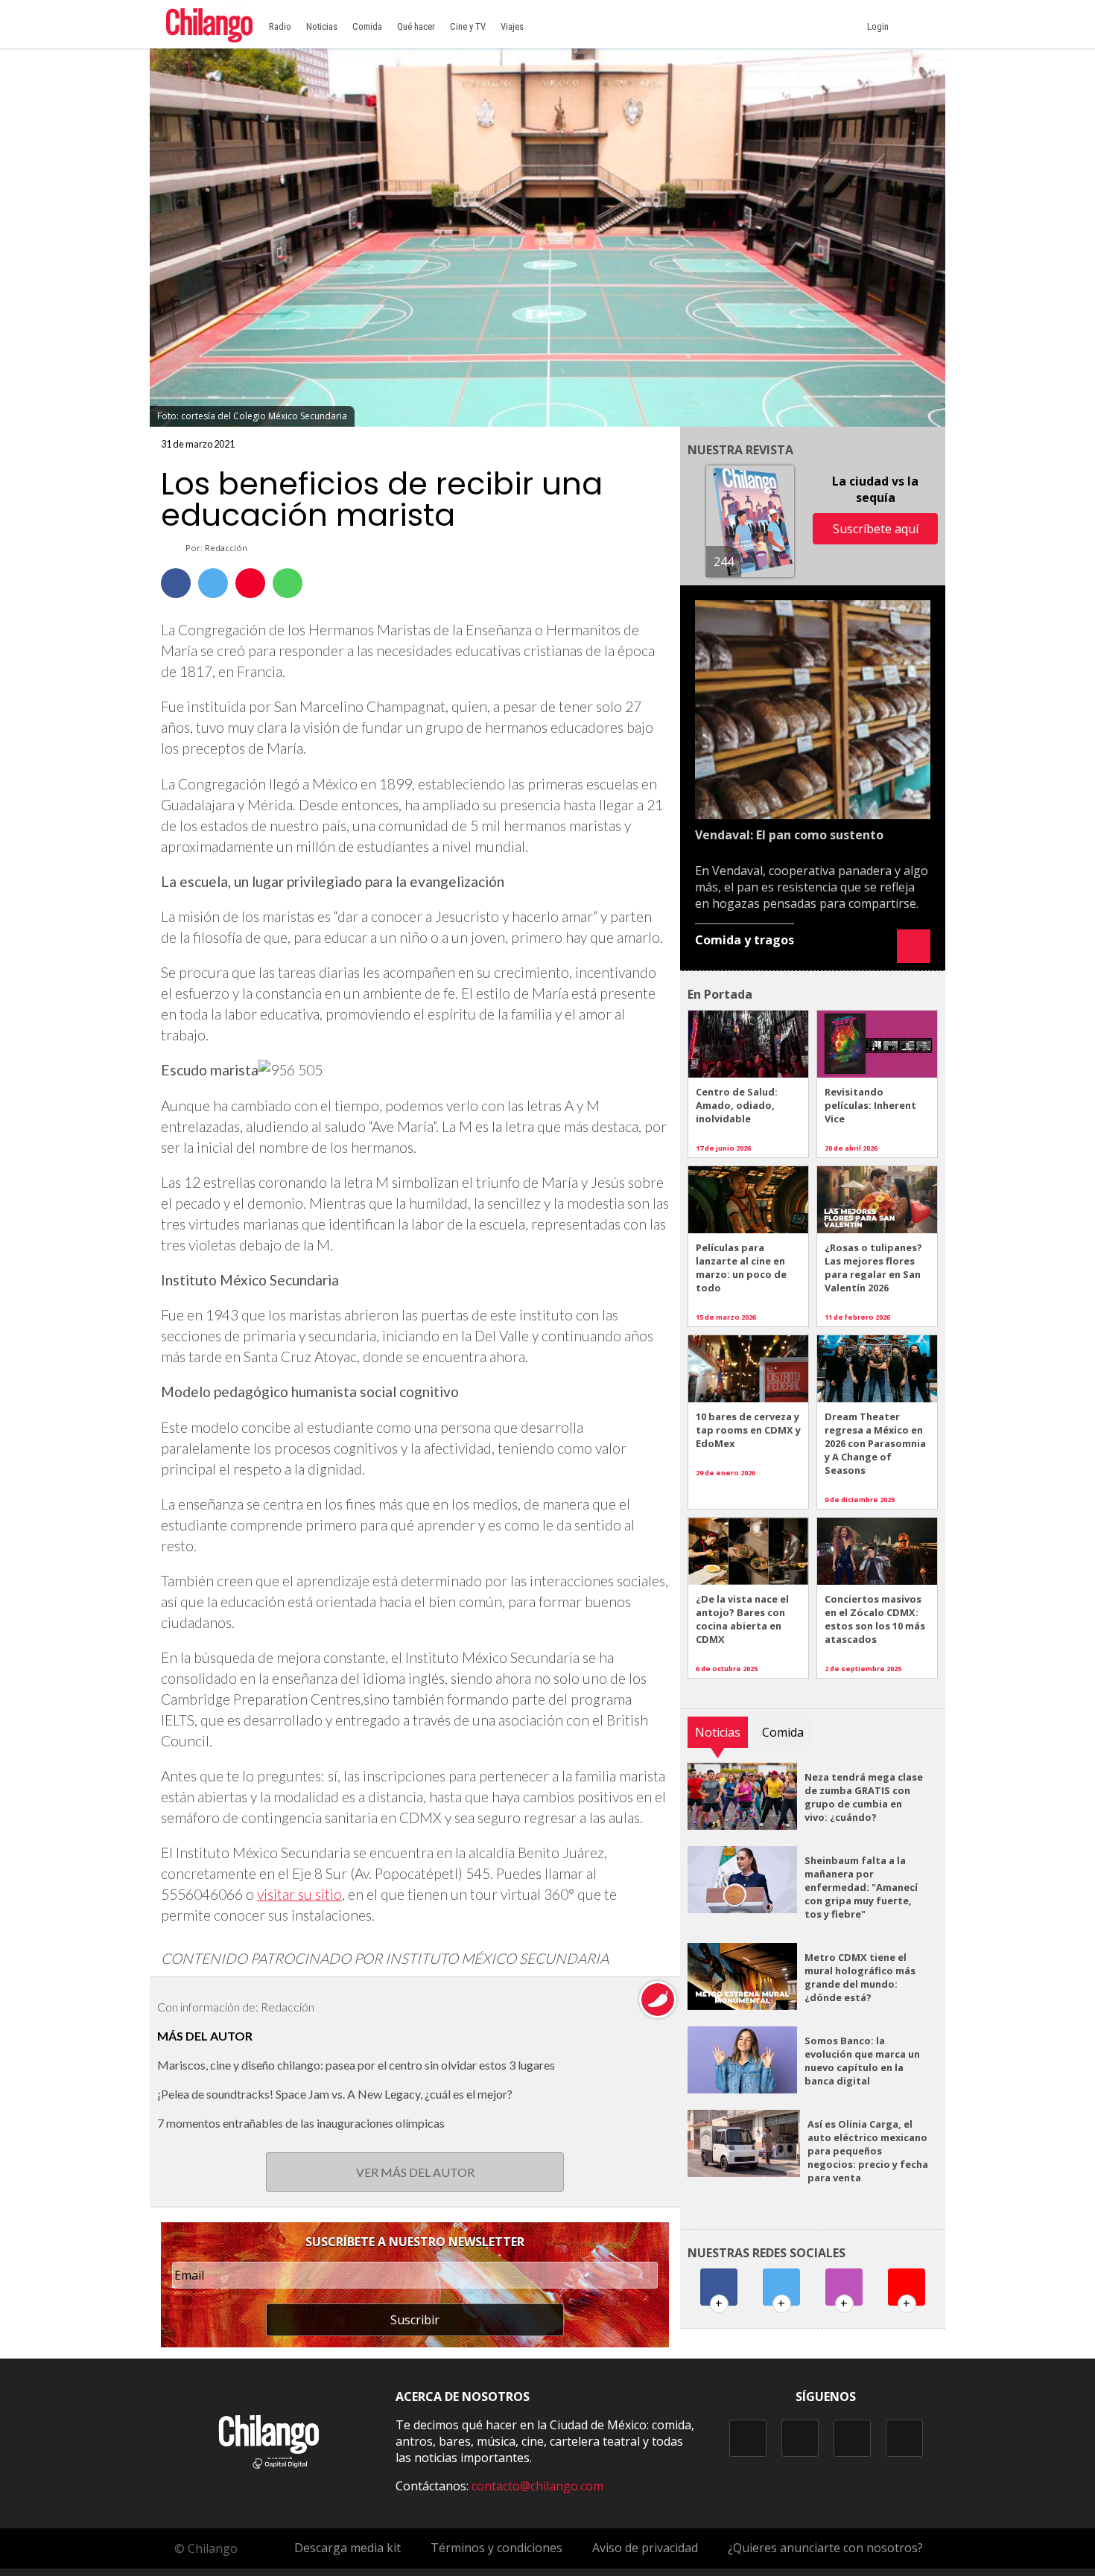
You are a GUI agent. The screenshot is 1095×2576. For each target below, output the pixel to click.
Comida (367, 26)
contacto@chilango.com (537, 2486)
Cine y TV (468, 26)
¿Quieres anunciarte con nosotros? (825, 2548)
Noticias (322, 26)
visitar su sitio (299, 1894)
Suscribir (415, 2320)
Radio (280, 26)
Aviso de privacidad (645, 2548)
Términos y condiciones (496, 2548)
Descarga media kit (347, 2548)
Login (880, 26)
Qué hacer (416, 26)
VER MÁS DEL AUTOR (415, 2172)
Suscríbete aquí (876, 529)
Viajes (512, 26)
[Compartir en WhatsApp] (288, 583)
